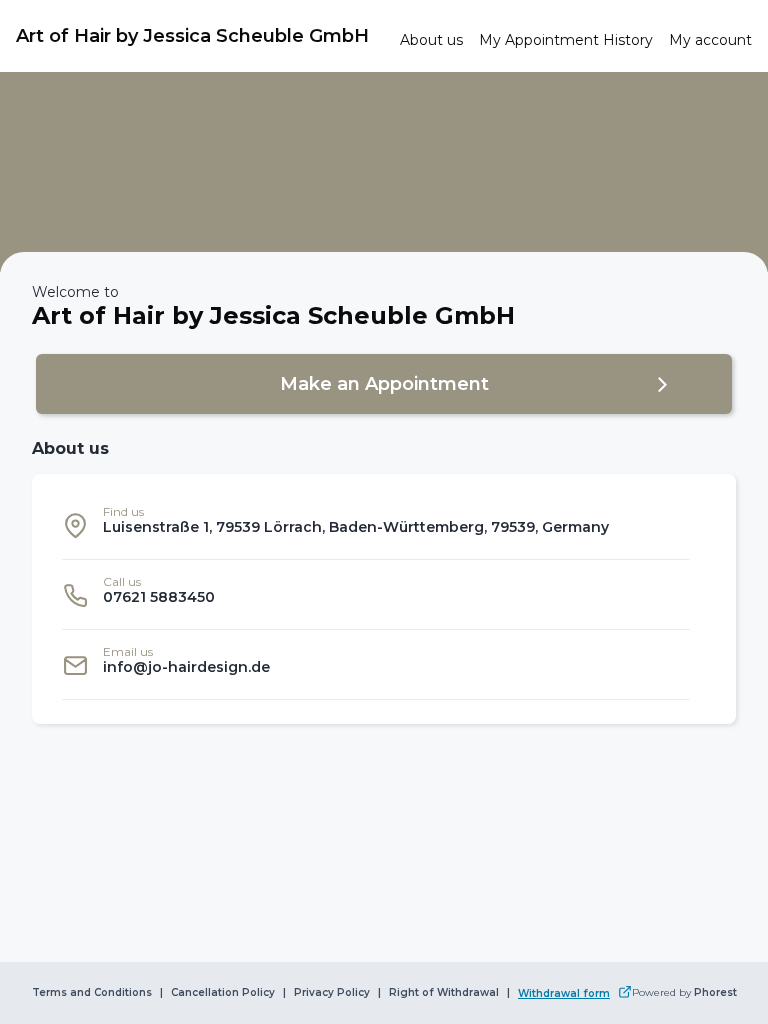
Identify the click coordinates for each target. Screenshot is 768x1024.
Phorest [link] (715, 993)
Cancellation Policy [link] (223, 993)
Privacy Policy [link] (332, 993)
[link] (200, 36)
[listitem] (376, 525)
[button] (384, 384)
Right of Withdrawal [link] (444, 993)
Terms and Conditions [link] (92, 993)
